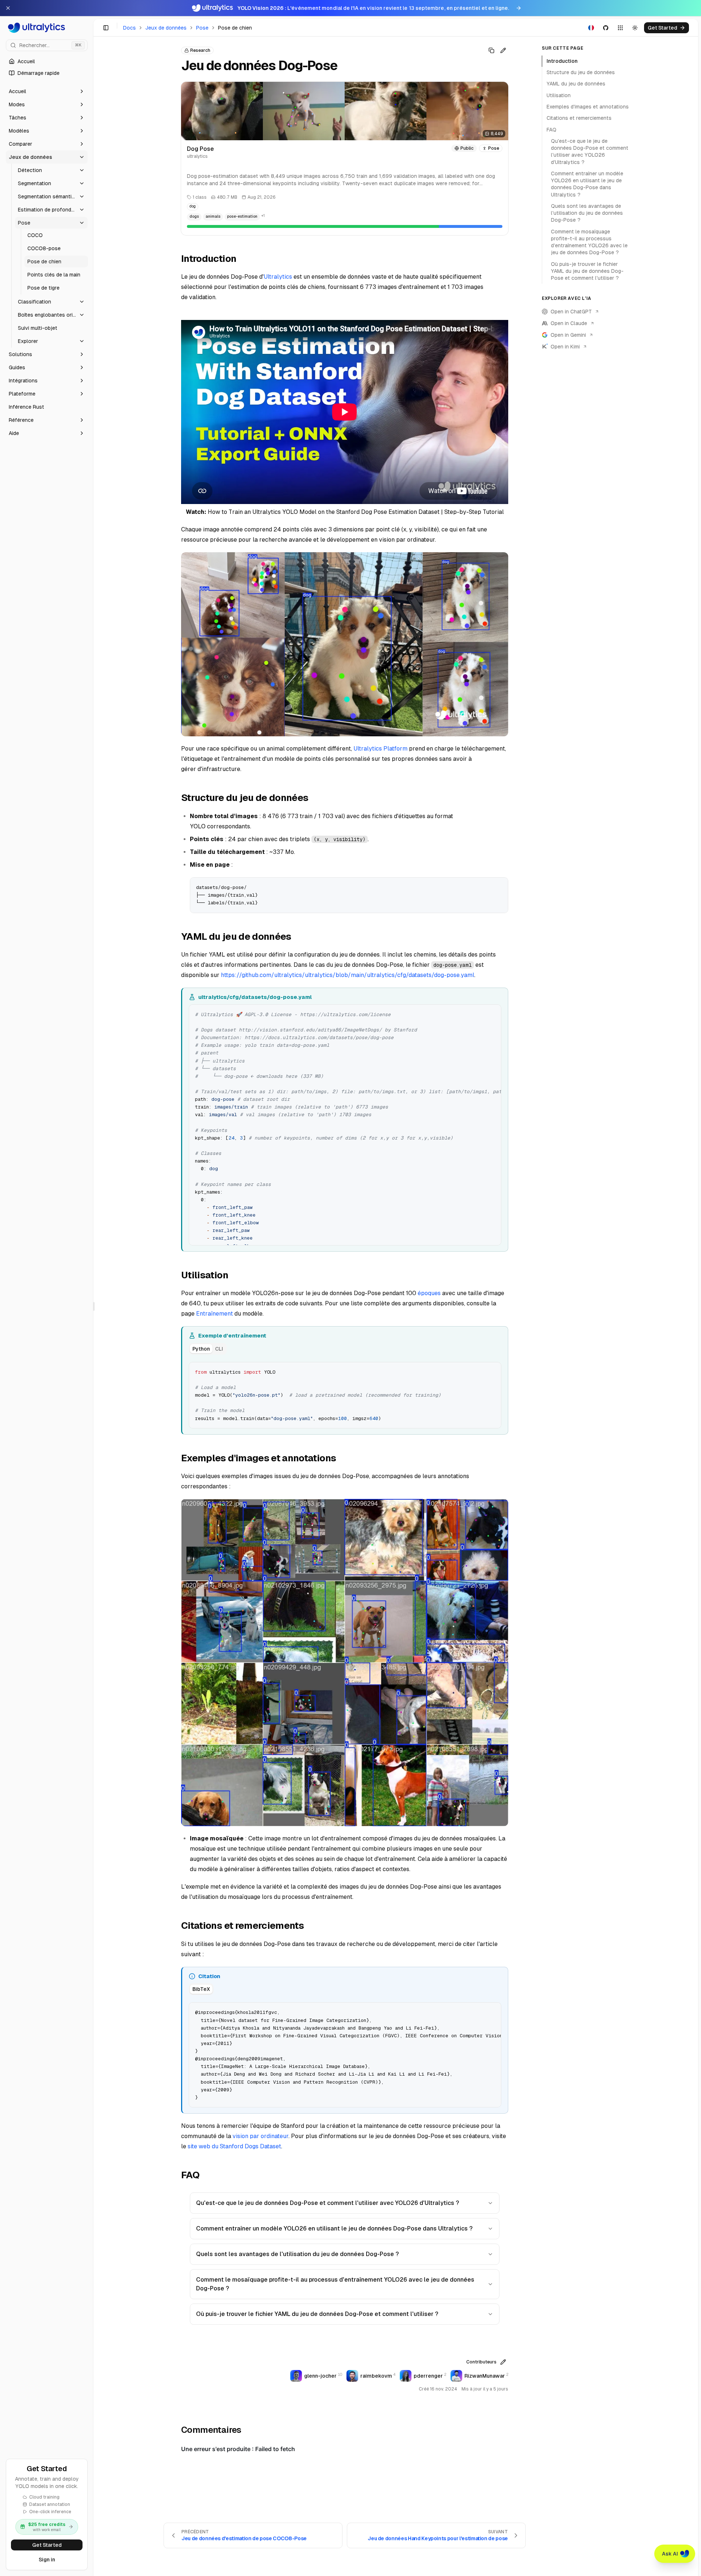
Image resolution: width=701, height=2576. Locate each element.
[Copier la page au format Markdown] (491, 50)
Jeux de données (166, 28)
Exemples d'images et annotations (588, 107)
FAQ (551, 130)
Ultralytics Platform (380, 749)
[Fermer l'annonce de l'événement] (8, 8)
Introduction (562, 61)
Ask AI (670, 2554)
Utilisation (559, 95)
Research (200, 50)
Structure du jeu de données (581, 72)
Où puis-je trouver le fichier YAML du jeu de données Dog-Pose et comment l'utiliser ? (317, 2314)
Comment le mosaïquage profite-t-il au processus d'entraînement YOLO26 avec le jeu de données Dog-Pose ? (335, 2284)
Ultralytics (278, 277)
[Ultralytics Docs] (47, 28)
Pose (202, 28)
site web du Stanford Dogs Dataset (234, 2146)
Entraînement (214, 1314)
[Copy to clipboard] (500, 886)
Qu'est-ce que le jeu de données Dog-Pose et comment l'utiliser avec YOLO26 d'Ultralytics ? (327, 2203)
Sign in (47, 2560)
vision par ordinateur (261, 2136)
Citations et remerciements (579, 118)
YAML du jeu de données (576, 84)
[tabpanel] (345, 1394)
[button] (47, 91)
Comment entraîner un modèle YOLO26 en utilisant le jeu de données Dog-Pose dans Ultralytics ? (334, 2228)
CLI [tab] (219, 1349)
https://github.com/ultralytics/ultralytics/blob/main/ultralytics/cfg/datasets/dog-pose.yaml (348, 975)
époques (429, 1293)
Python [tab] (201, 1349)
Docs (129, 28)
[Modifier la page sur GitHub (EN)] (503, 50)
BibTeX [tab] (201, 1989)
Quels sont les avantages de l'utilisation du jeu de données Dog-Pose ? (297, 2254)
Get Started (47, 2545)
